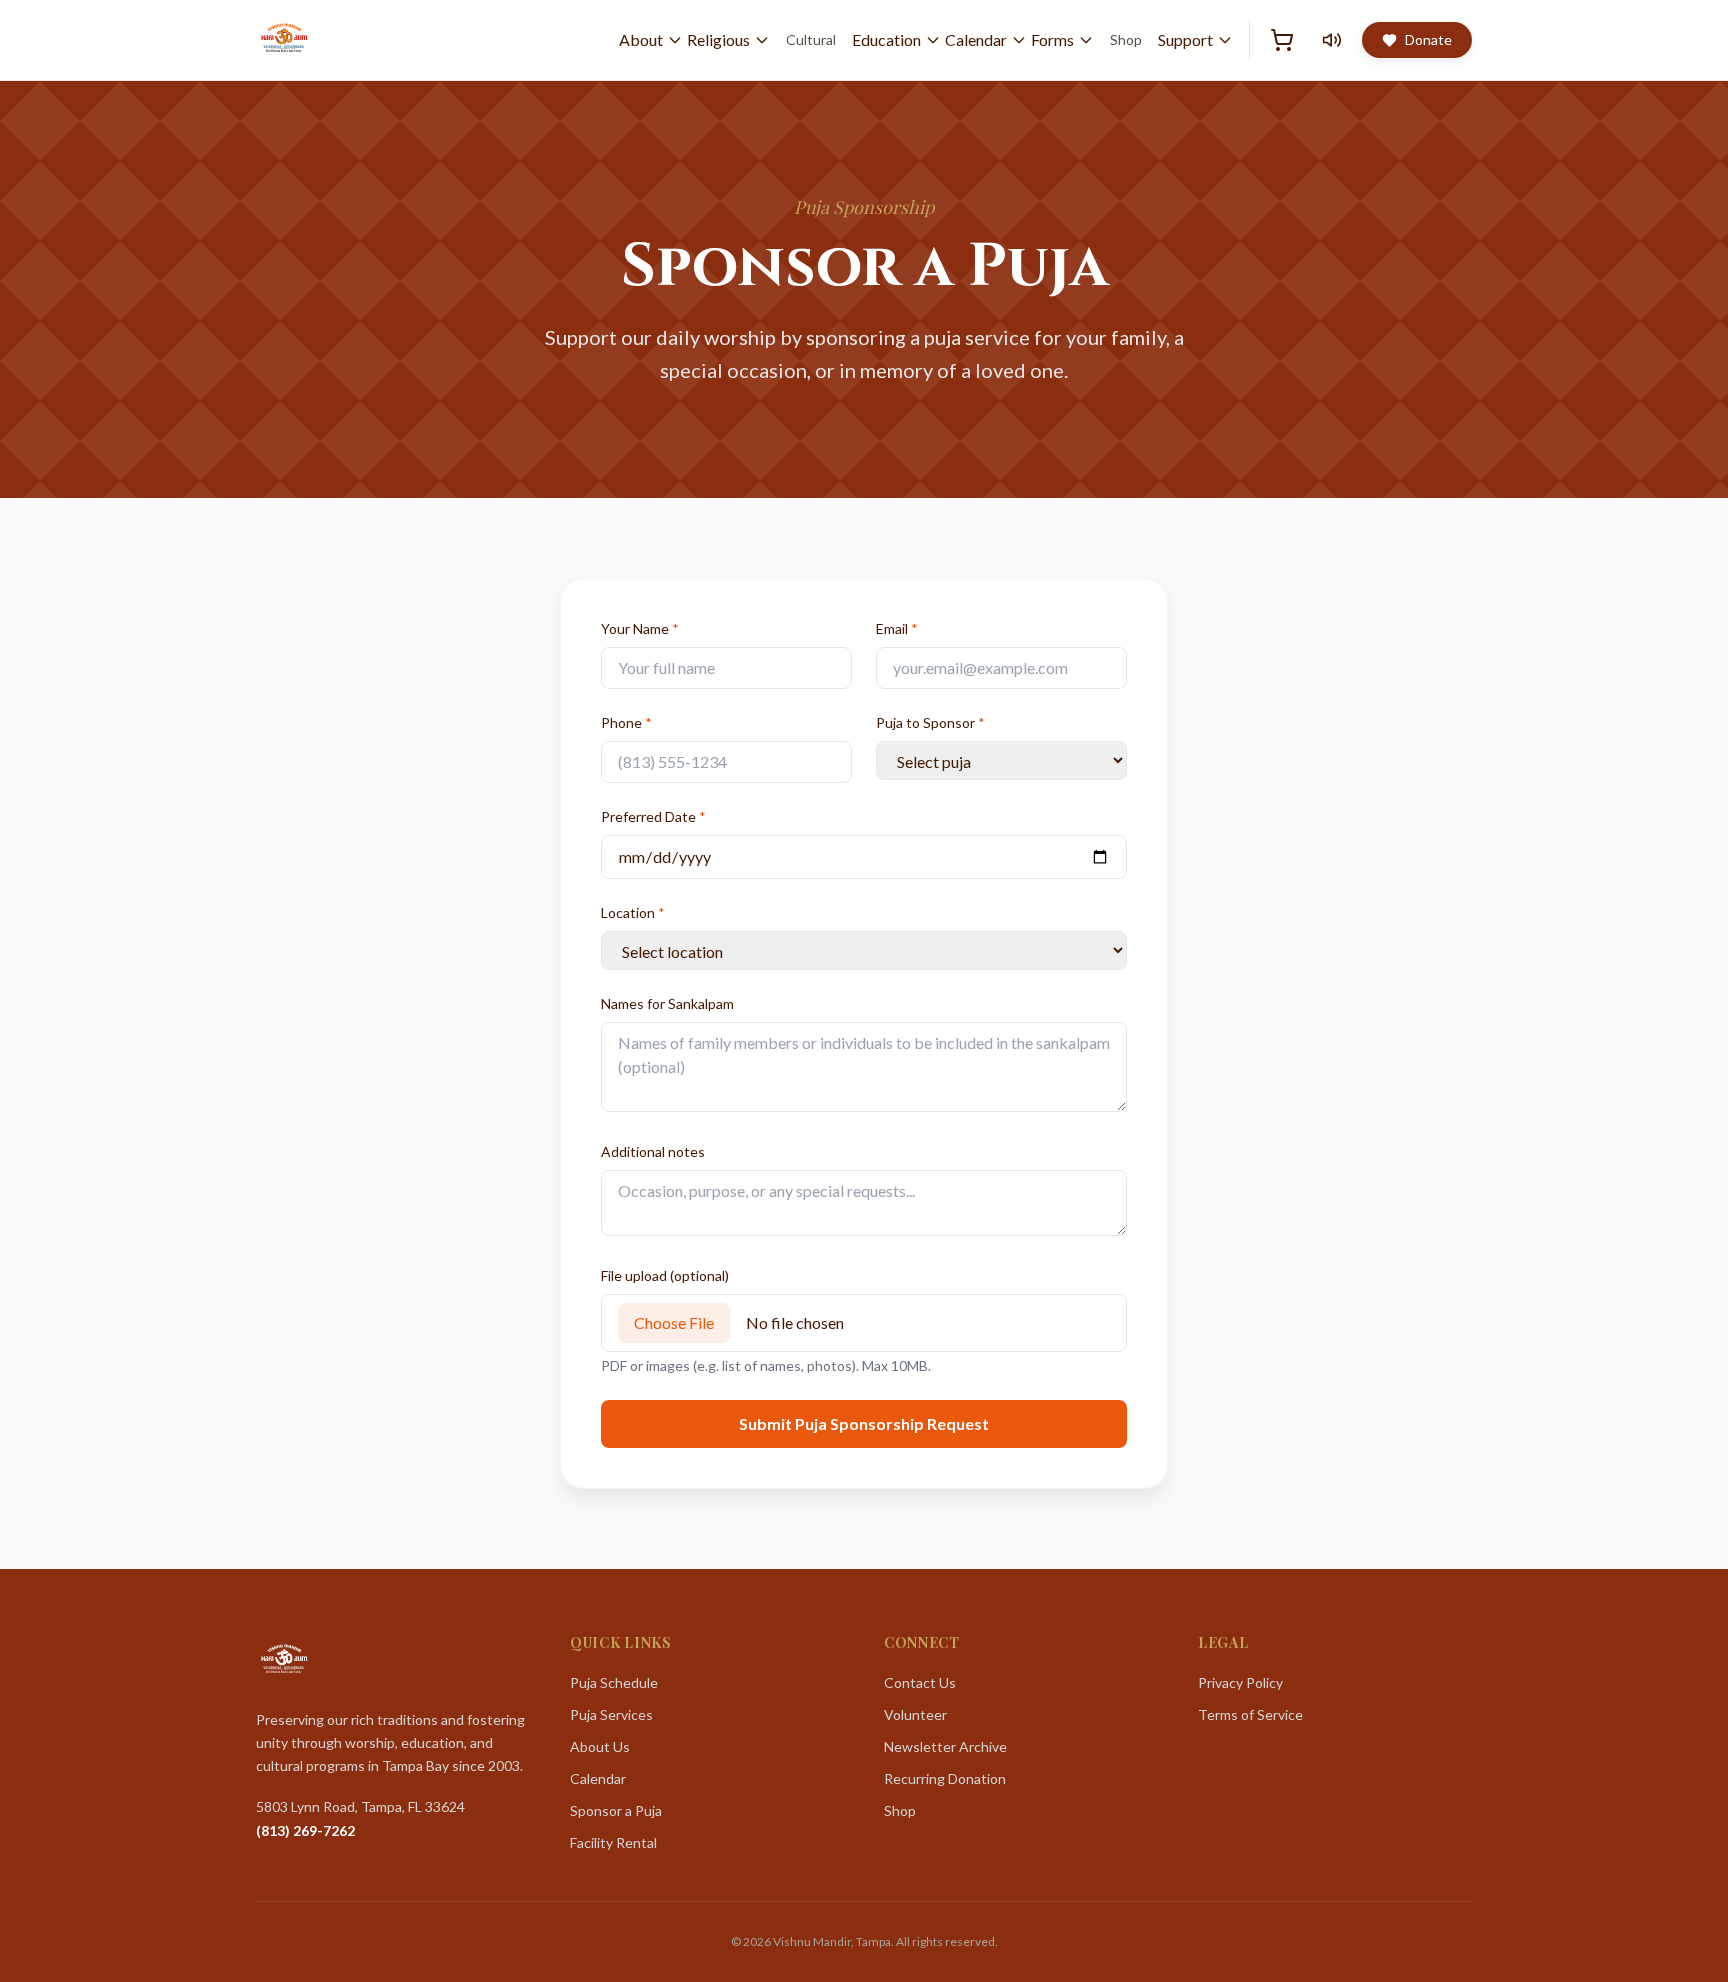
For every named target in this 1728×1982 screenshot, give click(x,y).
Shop (1126, 39)
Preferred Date (653, 816)
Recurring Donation (945, 1778)
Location (633, 912)
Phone (626, 722)
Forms (1052, 39)
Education (886, 39)
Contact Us (920, 1682)
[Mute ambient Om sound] (1332, 40)
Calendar (976, 39)
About (641, 39)
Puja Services (611, 1714)
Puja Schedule (614, 1682)
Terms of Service (1250, 1714)
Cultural (811, 39)
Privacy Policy (1240, 1682)
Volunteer (915, 1714)
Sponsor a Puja (616, 1810)
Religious (718, 39)
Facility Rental (613, 1842)
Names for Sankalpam (667, 1003)
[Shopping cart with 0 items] (1282, 40)
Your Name (640, 628)
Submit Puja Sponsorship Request (864, 1423)
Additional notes (653, 1151)
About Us (600, 1746)
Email (897, 628)
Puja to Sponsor (930, 722)
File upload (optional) (665, 1275)
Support (1185, 39)
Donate (1428, 39)
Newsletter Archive (945, 1746)
